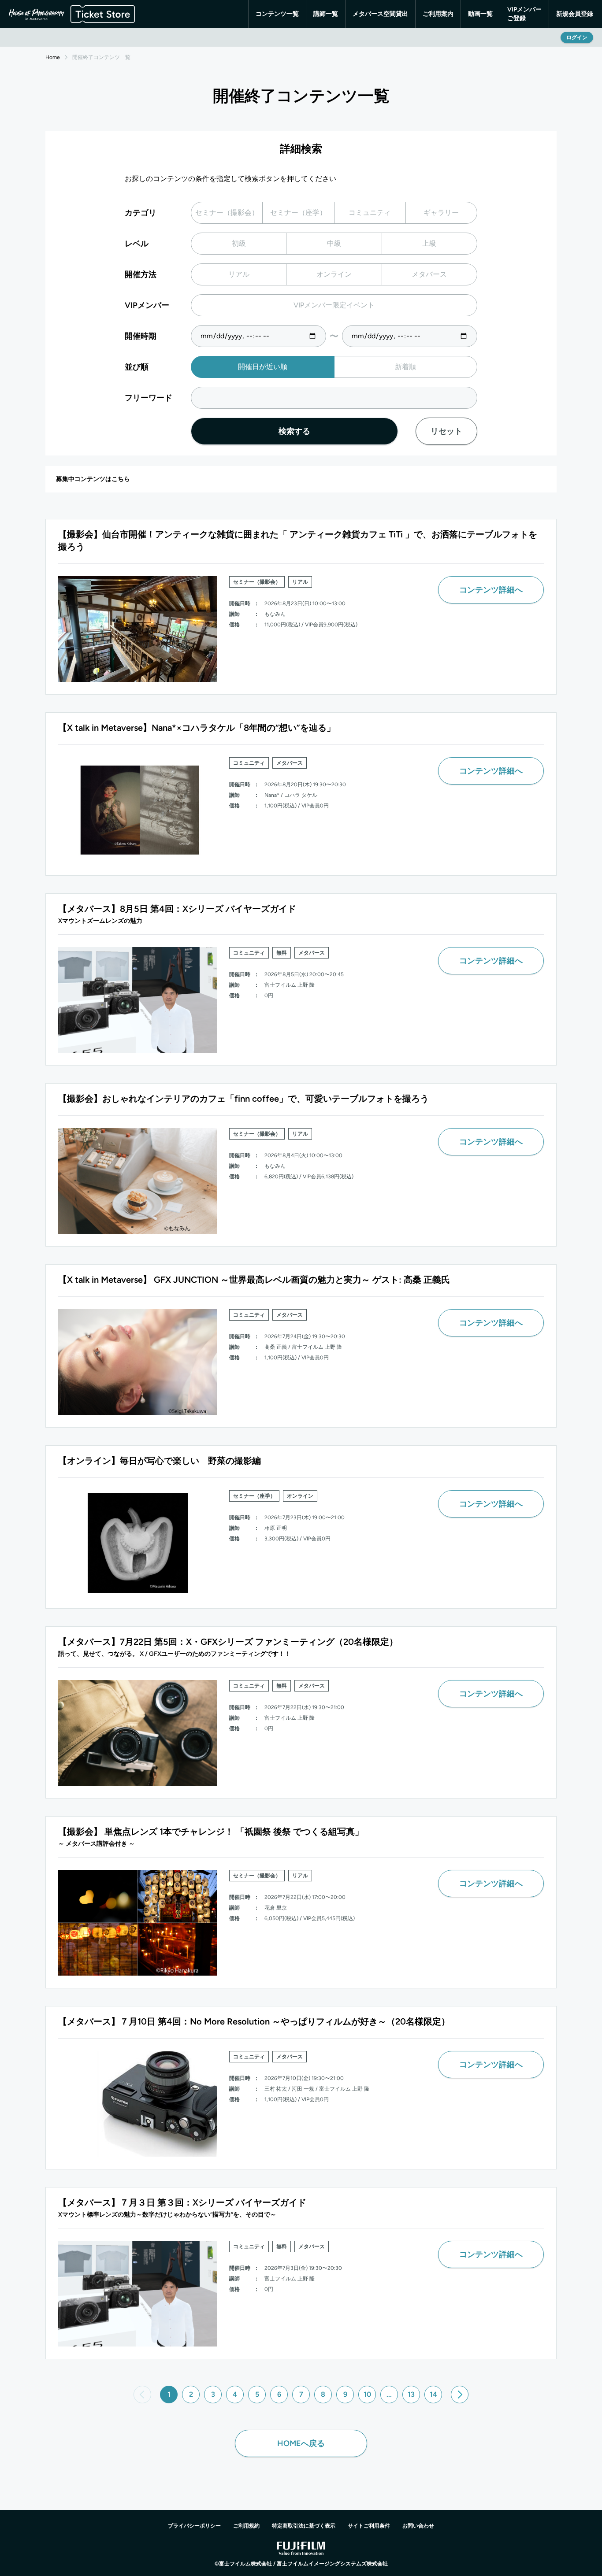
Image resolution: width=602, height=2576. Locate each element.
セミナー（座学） (298, 213)
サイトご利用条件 (369, 2526)
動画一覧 (480, 14)
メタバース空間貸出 (380, 14)
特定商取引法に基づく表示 (304, 2526)
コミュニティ (370, 213)
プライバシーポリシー (194, 2526)
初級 (239, 243)
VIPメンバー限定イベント (334, 305)
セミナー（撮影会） (227, 213)
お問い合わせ (418, 2526)
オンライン (334, 274)
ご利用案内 (438, 14)
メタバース (429, 274)
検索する (294, 431)
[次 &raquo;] (460, 2395)
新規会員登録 (575, 14)
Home (53, 57)
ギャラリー (441, 213)
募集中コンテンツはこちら (93, 479)
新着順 (405, 367)
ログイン (577, 37)
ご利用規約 (246, 2526)
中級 (334, 243)
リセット (446, 431)
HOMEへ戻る (301, 2443)
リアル (239, 274)
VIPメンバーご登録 (524, 14)
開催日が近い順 (263, 367)
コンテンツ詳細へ (491, 590)
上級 (429, 243)
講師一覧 (326, 14)
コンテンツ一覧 (277, 14)
